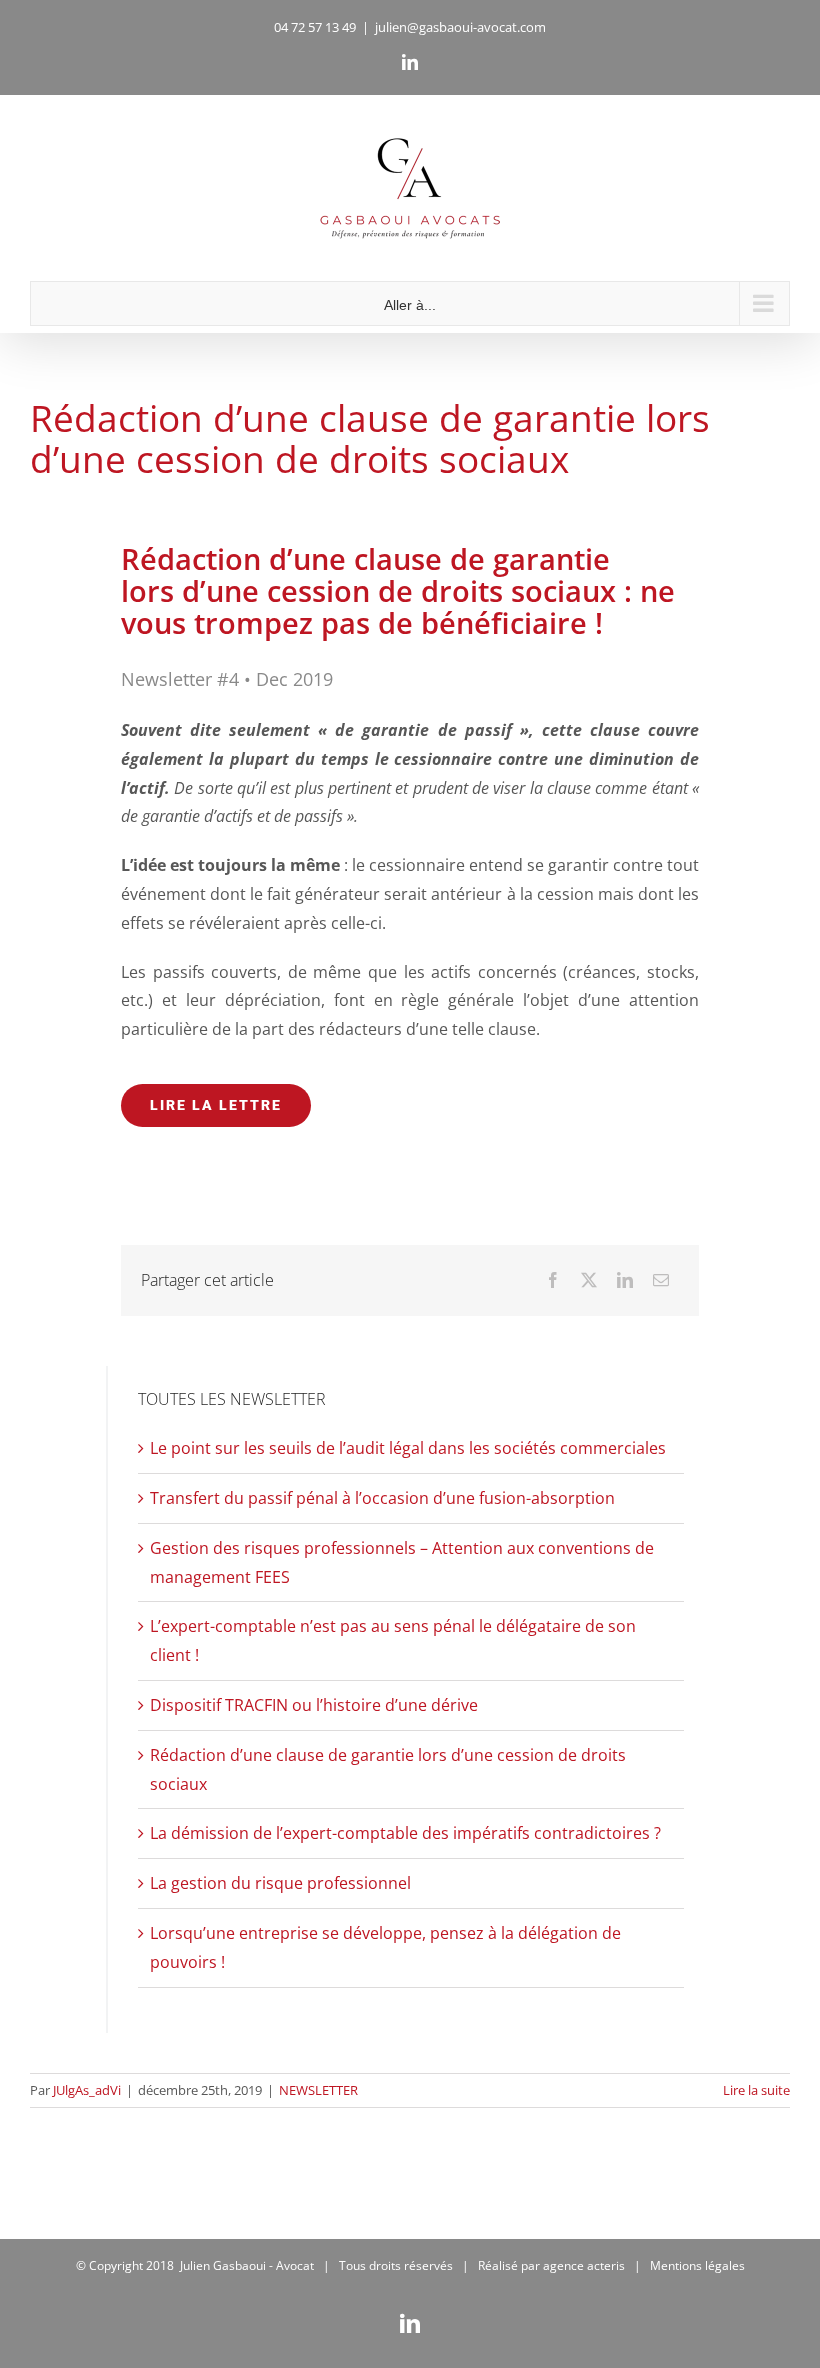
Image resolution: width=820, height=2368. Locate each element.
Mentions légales (697, 2265)
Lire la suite (756, 2090)
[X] (589, 1280)
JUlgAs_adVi (87, 2090)
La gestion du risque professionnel (280, 1883)
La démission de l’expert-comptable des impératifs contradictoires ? (405, 1833)
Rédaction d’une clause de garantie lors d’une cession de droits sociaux (370, 438)
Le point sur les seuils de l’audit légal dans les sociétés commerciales (408, 1448)
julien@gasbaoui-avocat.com (460, 27)
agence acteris (584, 2265)
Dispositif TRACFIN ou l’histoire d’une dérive (314, 1705)
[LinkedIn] (625, 1280)
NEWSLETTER (318, 2090)
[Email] (661, 1280)
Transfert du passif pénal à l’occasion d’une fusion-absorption (382, 1498)
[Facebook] (553, 1280)
